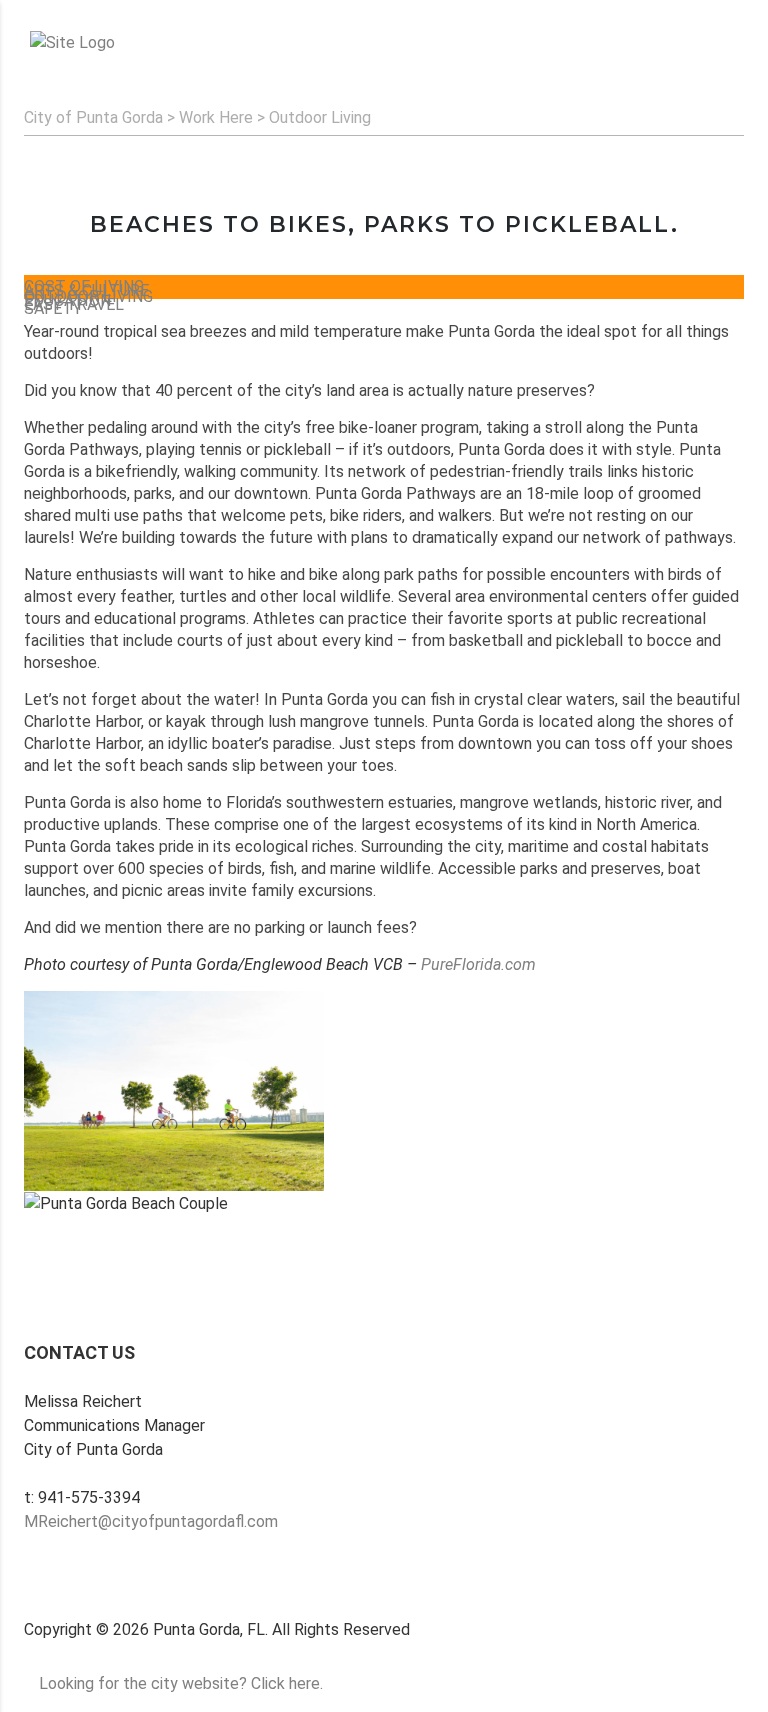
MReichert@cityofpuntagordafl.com (151, 1521)
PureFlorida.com (478, 964)
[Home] (72, 42)
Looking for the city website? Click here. (181, 1683)
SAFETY (53, 308)
